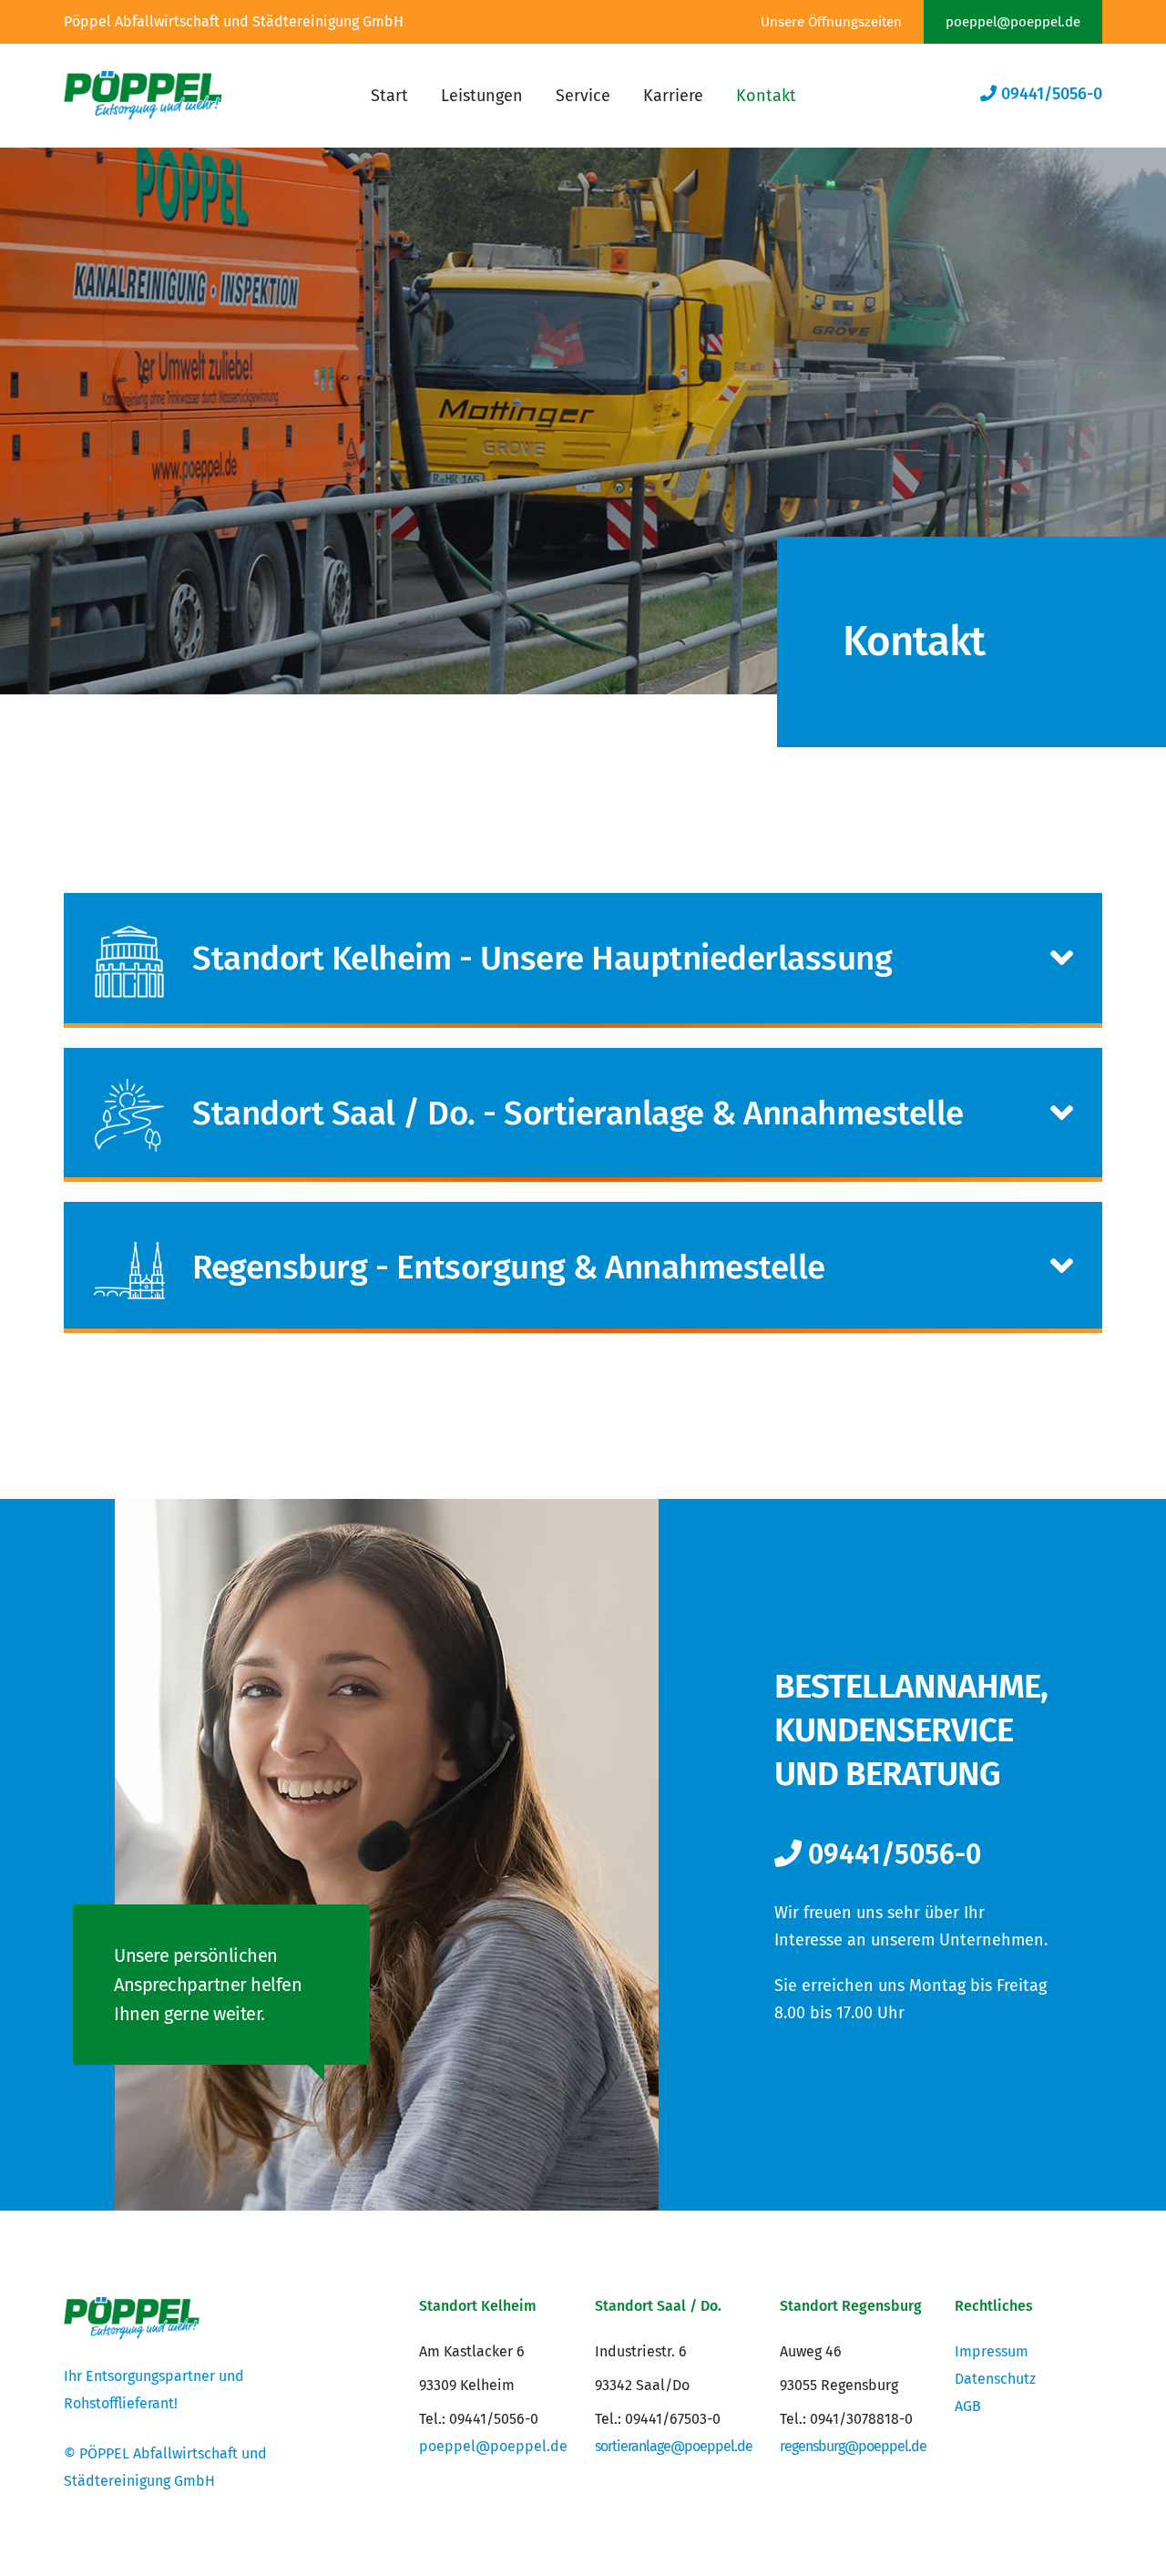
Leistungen (482, 96)
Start (389, 96)
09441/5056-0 (1049, 94)
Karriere (673, 96)
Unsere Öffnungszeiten (831, 22)
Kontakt (766, 96)
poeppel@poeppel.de (1013, 22)
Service (583, 96)
